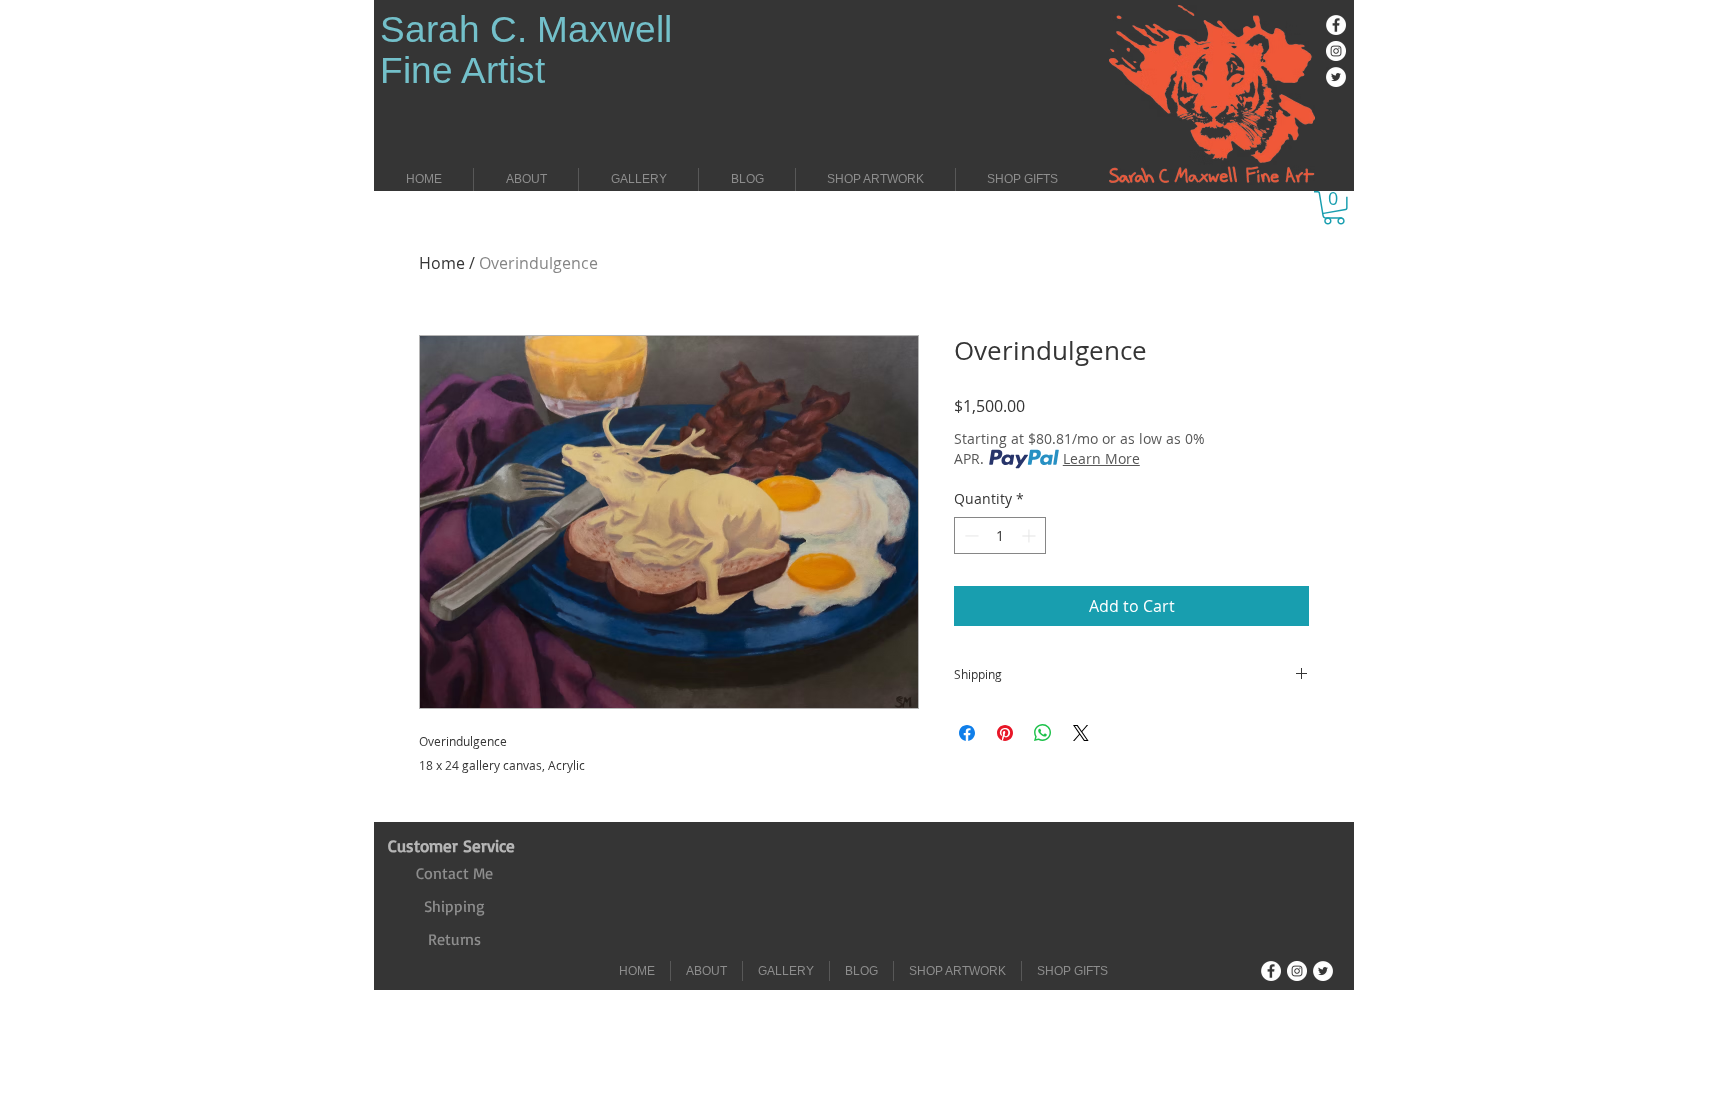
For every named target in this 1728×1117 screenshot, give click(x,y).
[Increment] (1030, 535)
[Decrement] (969, 535)
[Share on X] (1081, 733)
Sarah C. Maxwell (526, 29)
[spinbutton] (1000, 535)
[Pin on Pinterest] (1005, 733)
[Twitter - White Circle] (1336, 77)
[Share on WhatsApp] (1043, 733)
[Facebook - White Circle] (1336, 25)
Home (442, 263)
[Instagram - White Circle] (1336, 51)
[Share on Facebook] (967, 733)
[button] (1334, 208)
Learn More (1101, 458)
